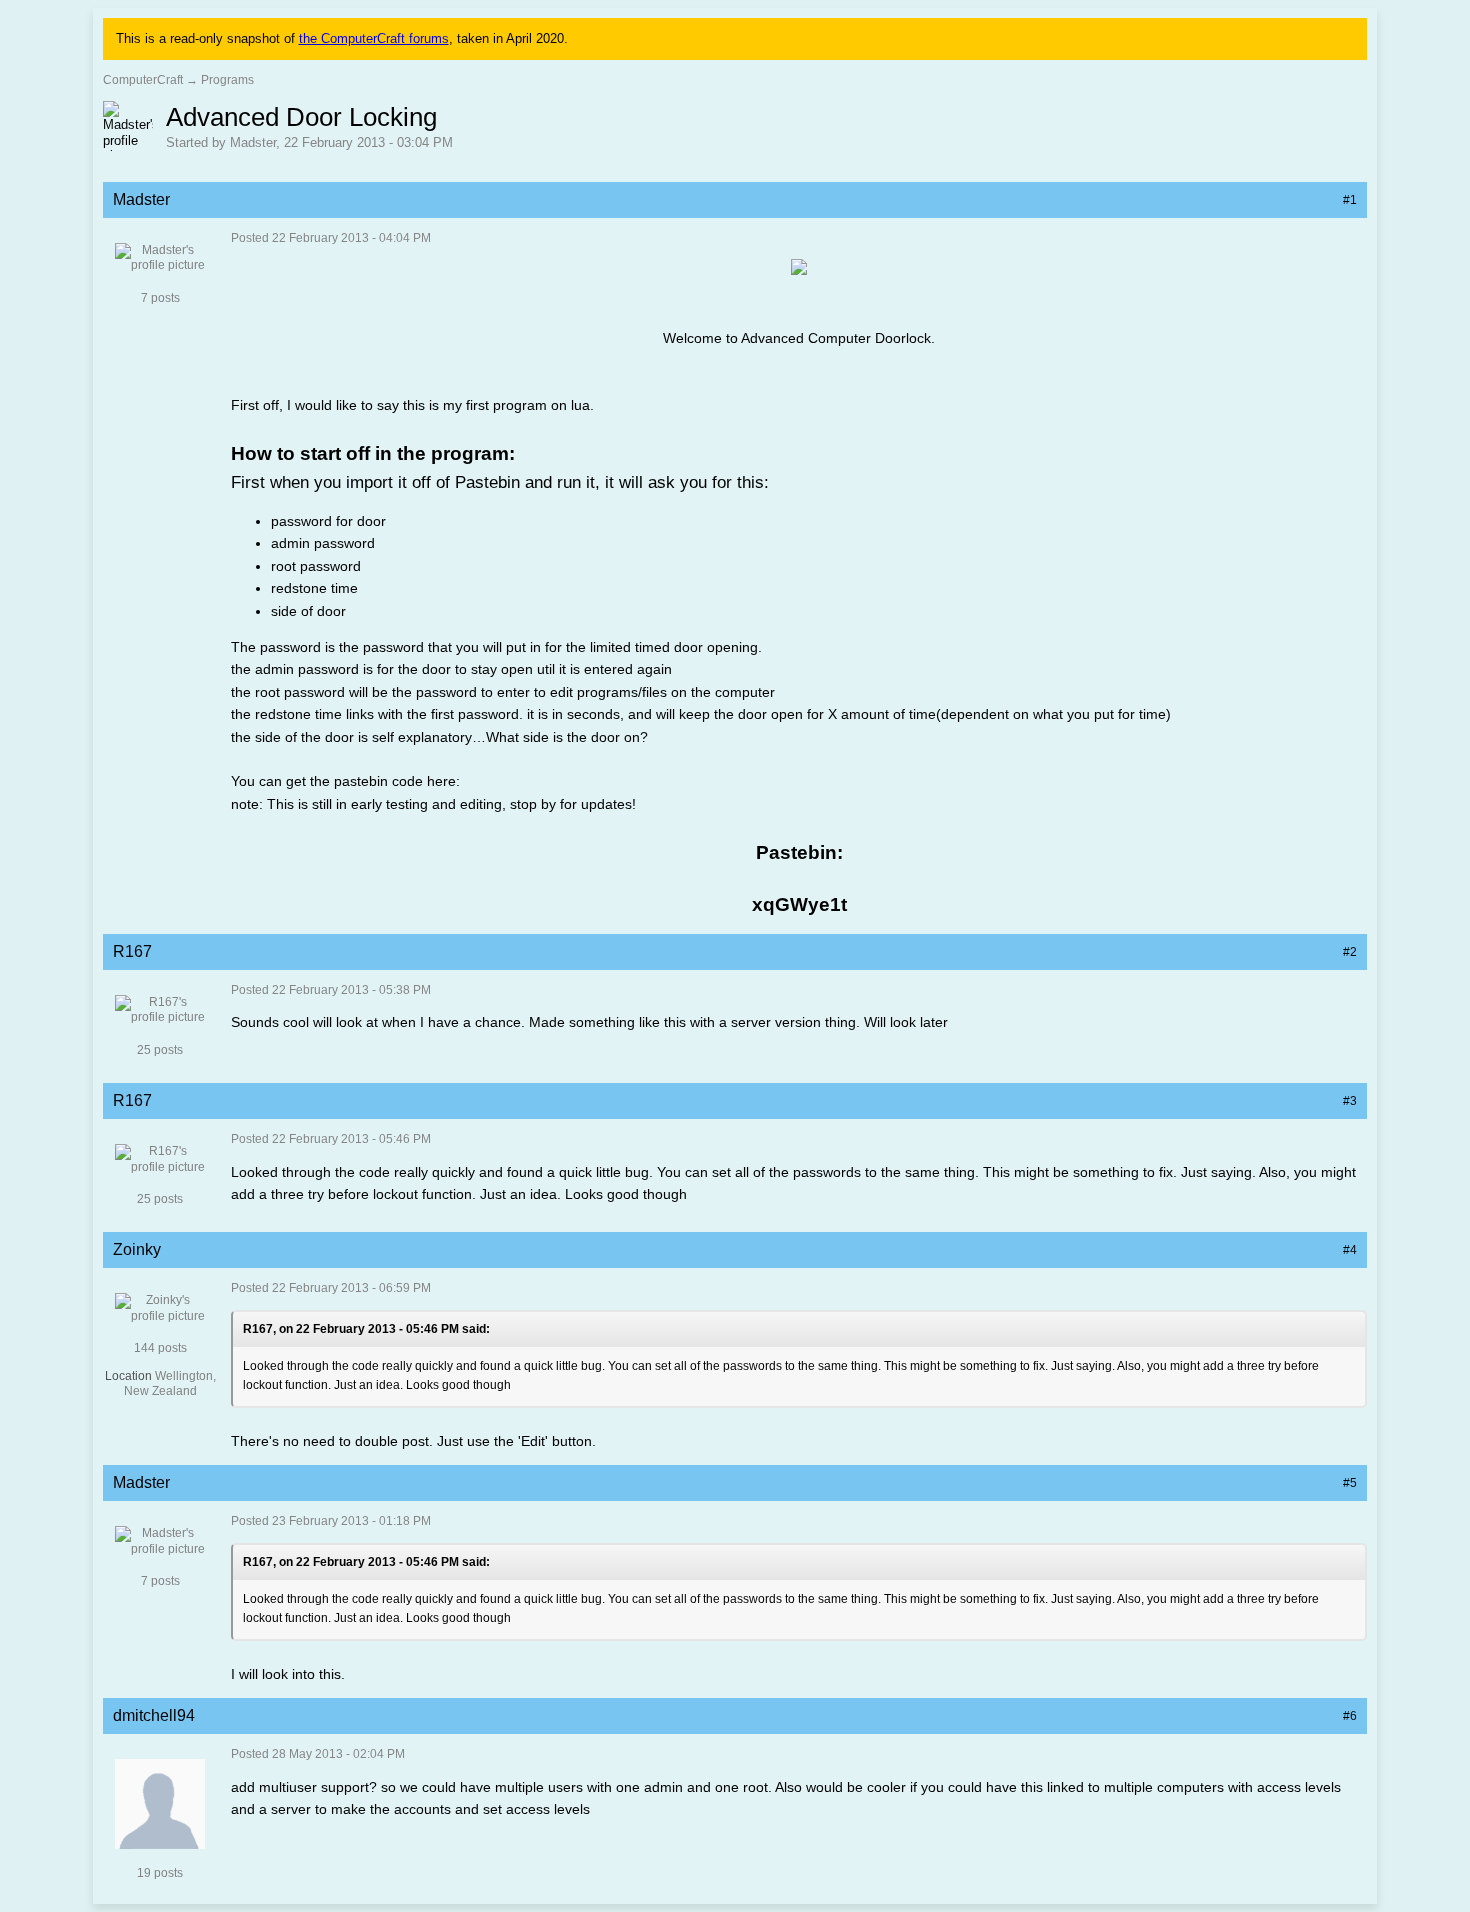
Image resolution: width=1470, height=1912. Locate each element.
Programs (227, 80)
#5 (1350, 1483)
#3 (1350, 1101)
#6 (1350, 1716)
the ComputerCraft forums (374, 38)
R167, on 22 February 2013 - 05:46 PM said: (366, 1329)
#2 (1350, 952)
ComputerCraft (143, 80)
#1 (1350, 200)
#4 (1350, 1250)
